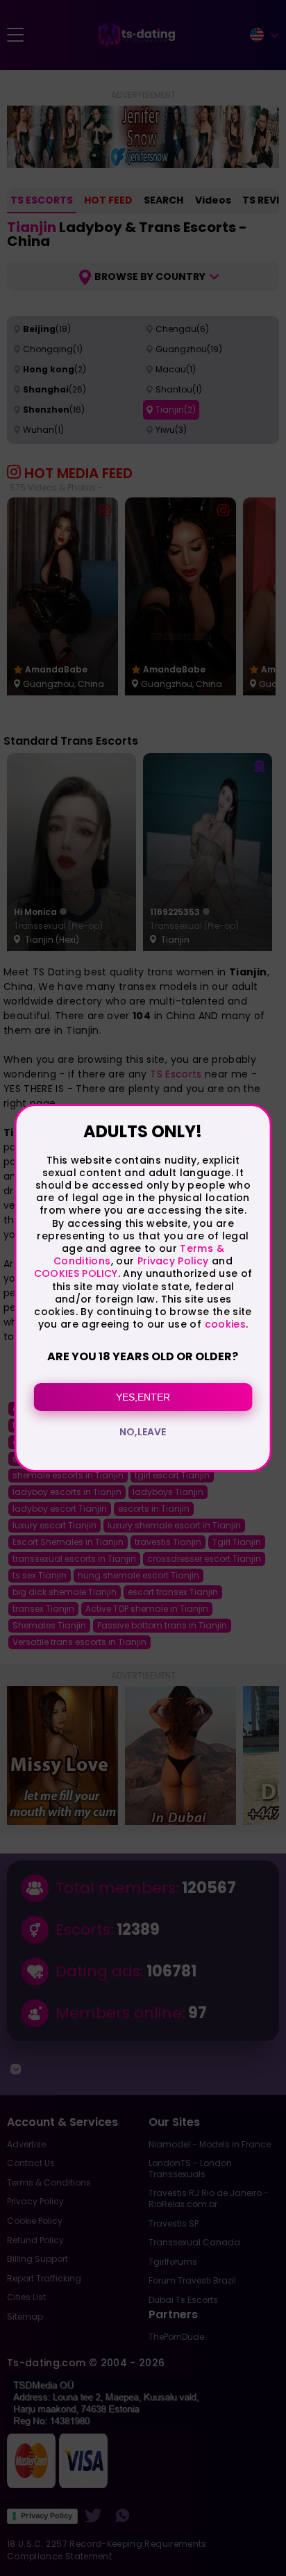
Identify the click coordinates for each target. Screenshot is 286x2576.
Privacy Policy (171, 1261)
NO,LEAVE (143, 1432)
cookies (225, 1324)
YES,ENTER (143, 1397)
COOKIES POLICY (76, 1273)
